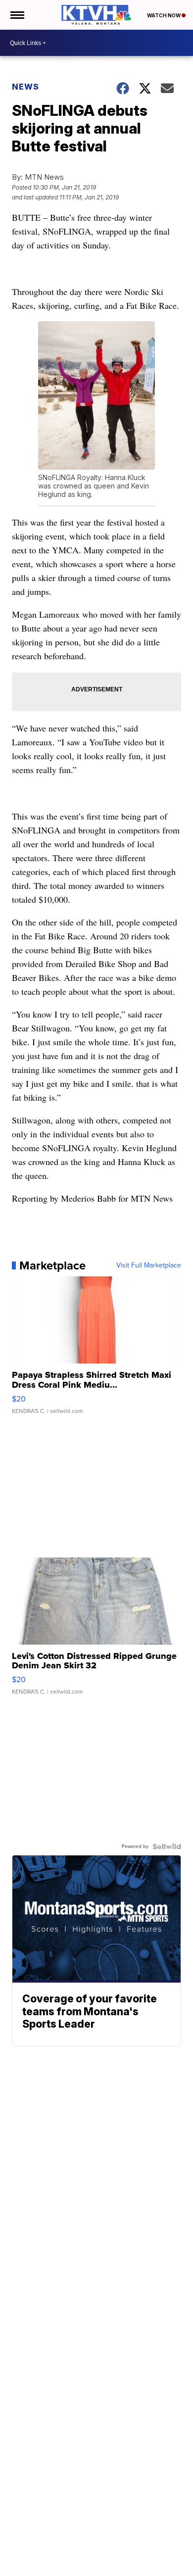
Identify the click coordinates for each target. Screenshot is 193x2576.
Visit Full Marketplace (149, 1265)
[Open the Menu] (17, 15)
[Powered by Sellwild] (167, 1847)
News (25, 87)
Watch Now (164, 15)
